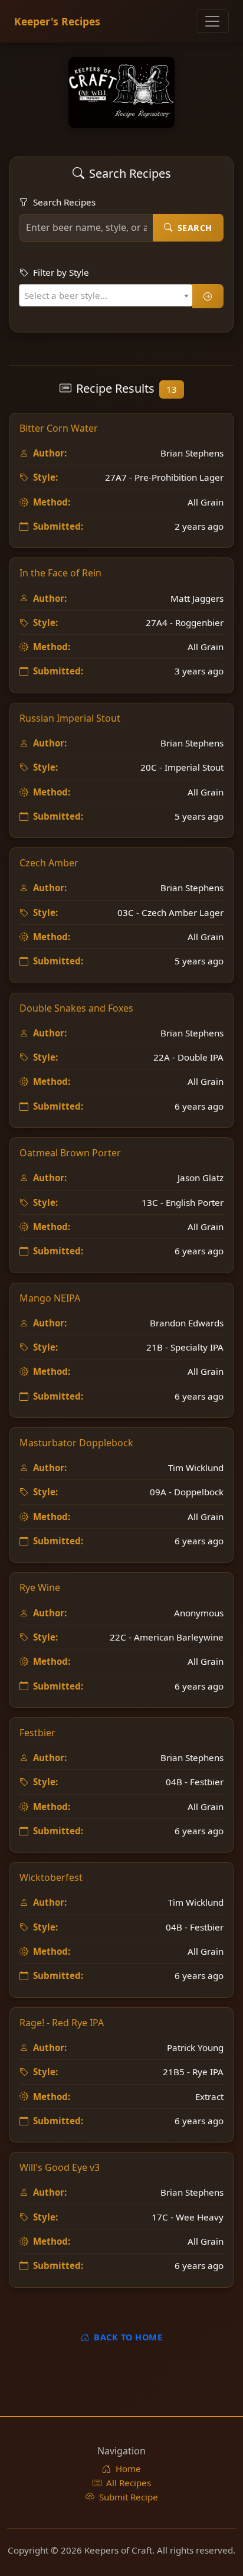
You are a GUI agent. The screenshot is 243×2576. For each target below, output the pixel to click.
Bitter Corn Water (59, 428)
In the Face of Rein (60, 573)
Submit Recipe (129, 2497)
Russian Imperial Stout (70, 718)
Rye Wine (40, 1587)
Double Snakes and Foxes (76, 1008)
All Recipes (129, 2483)
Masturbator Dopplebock (76, 1443)
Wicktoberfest (51, 1877)
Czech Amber (49, 863)
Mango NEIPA (50, 1298)
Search (195, 228)
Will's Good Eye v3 (60, 2167)
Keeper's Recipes (57, 21)
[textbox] (69, 295)
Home (128, 2469)
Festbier (37, 1733)
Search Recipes (64, 202)
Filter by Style (61, 272)
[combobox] (106, 295)
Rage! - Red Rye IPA (62, 2023)
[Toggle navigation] (212, 21)
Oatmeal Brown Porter (70, 1153)
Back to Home (128, 2337)
